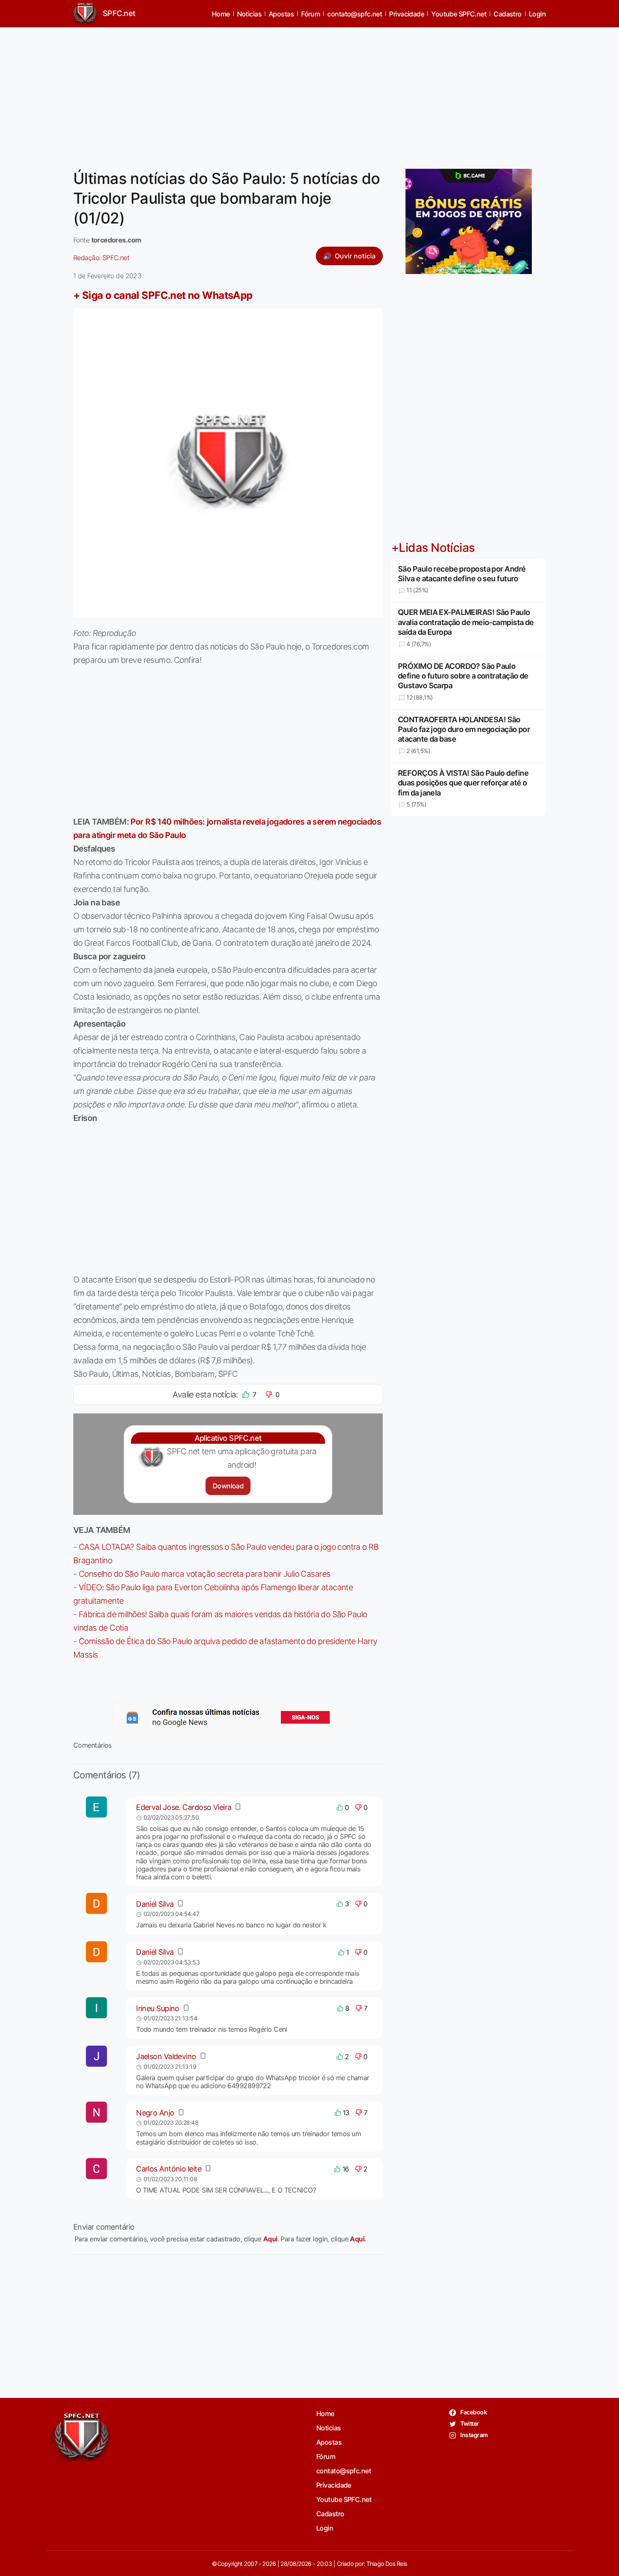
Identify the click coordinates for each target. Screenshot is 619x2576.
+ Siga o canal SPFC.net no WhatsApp (163, 295)
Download (228, 1486)
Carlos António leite (169, 2169)
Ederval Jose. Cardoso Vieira (184, 1807)
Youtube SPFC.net (459, 14)
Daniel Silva (155, 1904)
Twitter (469, 2423)
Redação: (101, 258)
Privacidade (407, 14)
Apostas (281, 14)
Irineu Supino (158, 2008)
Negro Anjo (155, 2113)
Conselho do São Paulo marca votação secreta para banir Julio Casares (205, 1574)
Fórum (311, 14)
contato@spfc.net (355, 14)
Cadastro (508, 14)
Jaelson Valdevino (166, 2056)
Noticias (249, 14)
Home (221, 14)
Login (537, 14)
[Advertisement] (309, 93)
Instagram (474, 2435)
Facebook (473, 2412)
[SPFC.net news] (228, 1717)
